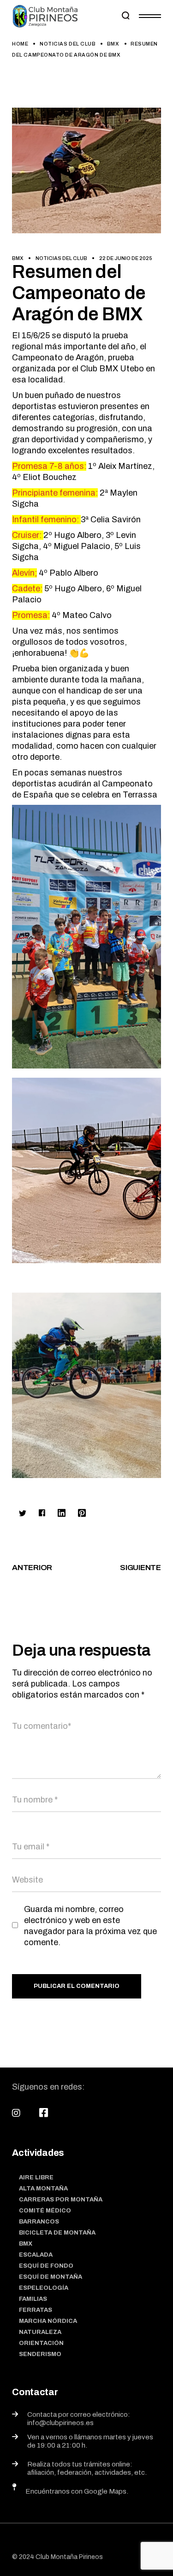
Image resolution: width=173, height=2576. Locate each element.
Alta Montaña (43, 2189)
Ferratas (36, 2310)
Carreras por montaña (61, 2200)
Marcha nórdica (48, 2321)
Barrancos (39, 2222)
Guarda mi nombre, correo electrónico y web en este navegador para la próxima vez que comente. (90, 1926)
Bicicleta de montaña (57, 2233)
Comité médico (45, 2211)
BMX (113, 44)
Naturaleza (40, 2332)
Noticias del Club (68, 44)
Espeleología (44, 2288)
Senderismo (40, 2354)
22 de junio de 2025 (126, 258)
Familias (33, 2299)
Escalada (36, 2255)
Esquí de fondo (46, 2266)
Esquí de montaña (51, 2277)
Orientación (41, 2343)
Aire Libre (36, 2177)
